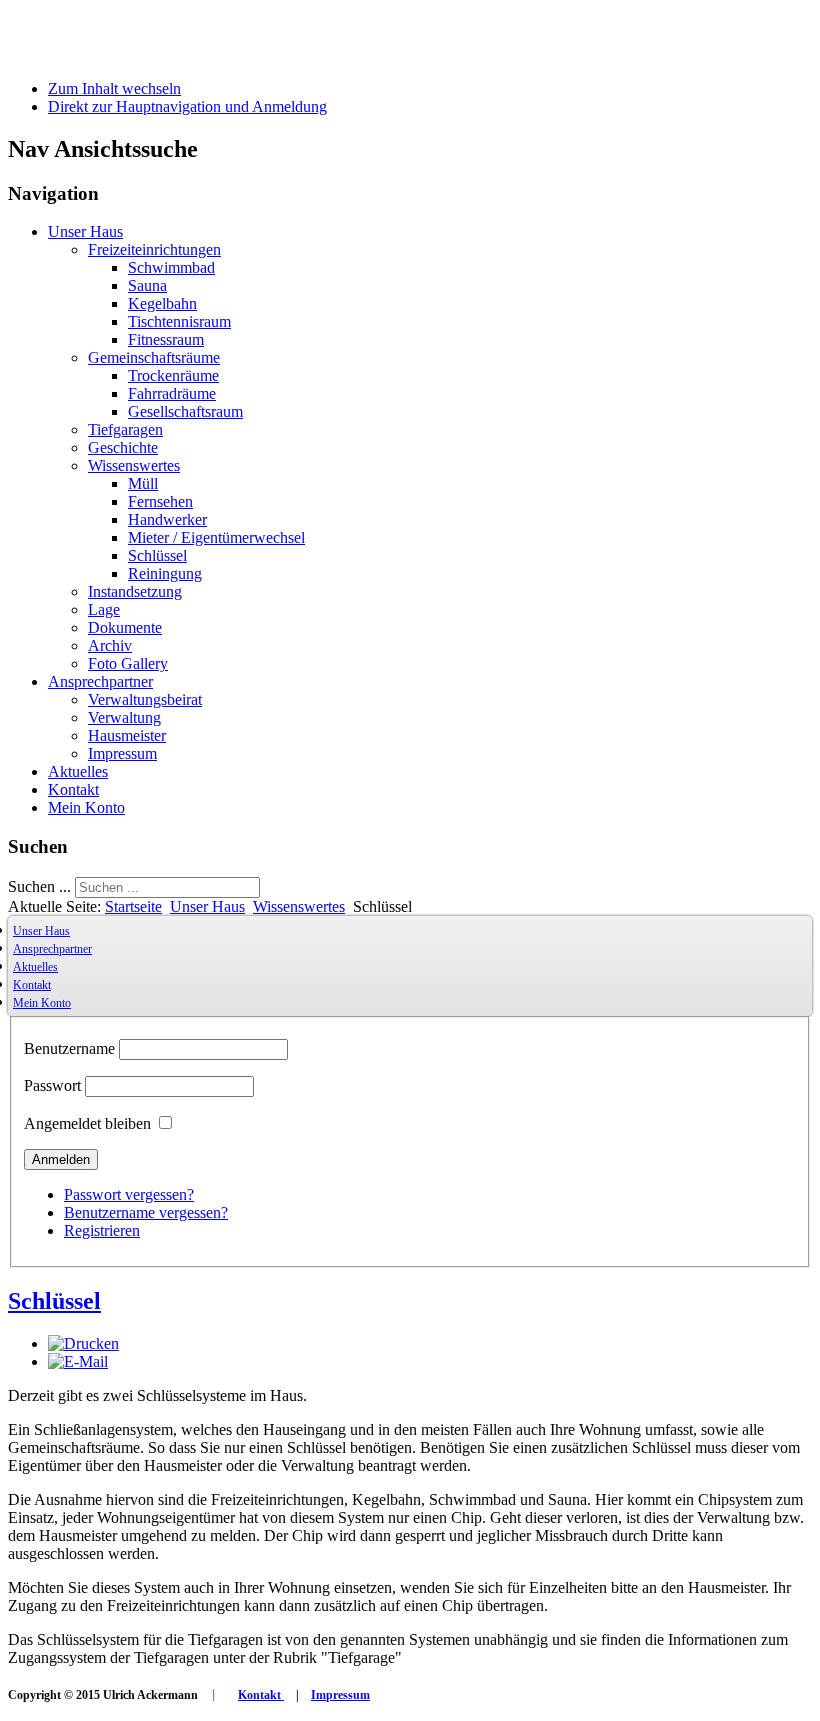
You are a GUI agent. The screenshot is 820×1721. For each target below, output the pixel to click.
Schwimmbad (171, 267)
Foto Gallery (128, 663)
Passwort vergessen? (129, 1194)
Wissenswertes (134, 465)
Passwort (52, 1085)
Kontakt (73, 789)
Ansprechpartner (100, 681)
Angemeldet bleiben (87, 1123)
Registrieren (102, 1230)
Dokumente (125, 627)
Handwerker (167, 519)
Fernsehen (160, 501)
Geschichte (123, 447)
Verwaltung (124, 717)
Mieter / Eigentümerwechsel (216, 537)
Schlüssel (157, 555)
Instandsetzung (135, 591)
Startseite (133, 906)
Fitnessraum (166, 339)
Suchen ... (39, 886)
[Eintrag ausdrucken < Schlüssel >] (83, 1343)
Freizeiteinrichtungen (154, 249)
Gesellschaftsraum (185, 411)
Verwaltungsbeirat (145, 699)
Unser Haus (85, 231)
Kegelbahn (162, 303)
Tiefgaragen (125, 429)
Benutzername (69, 1048)
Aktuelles (78, 771)
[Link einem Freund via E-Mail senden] (78, 1361)
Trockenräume (173, 375)
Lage (104, 609)
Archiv (110, 645)
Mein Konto (86, 807)
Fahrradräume (172, 393)
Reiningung (165, 573)
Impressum (122, 753)
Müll (143, 483)
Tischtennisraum (179, 321)
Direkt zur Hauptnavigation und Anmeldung (187, 106)
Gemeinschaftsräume (154, 357)
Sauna (147, 285)
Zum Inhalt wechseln (114, 88)
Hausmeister (127, 735)
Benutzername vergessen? (146, 1212)
